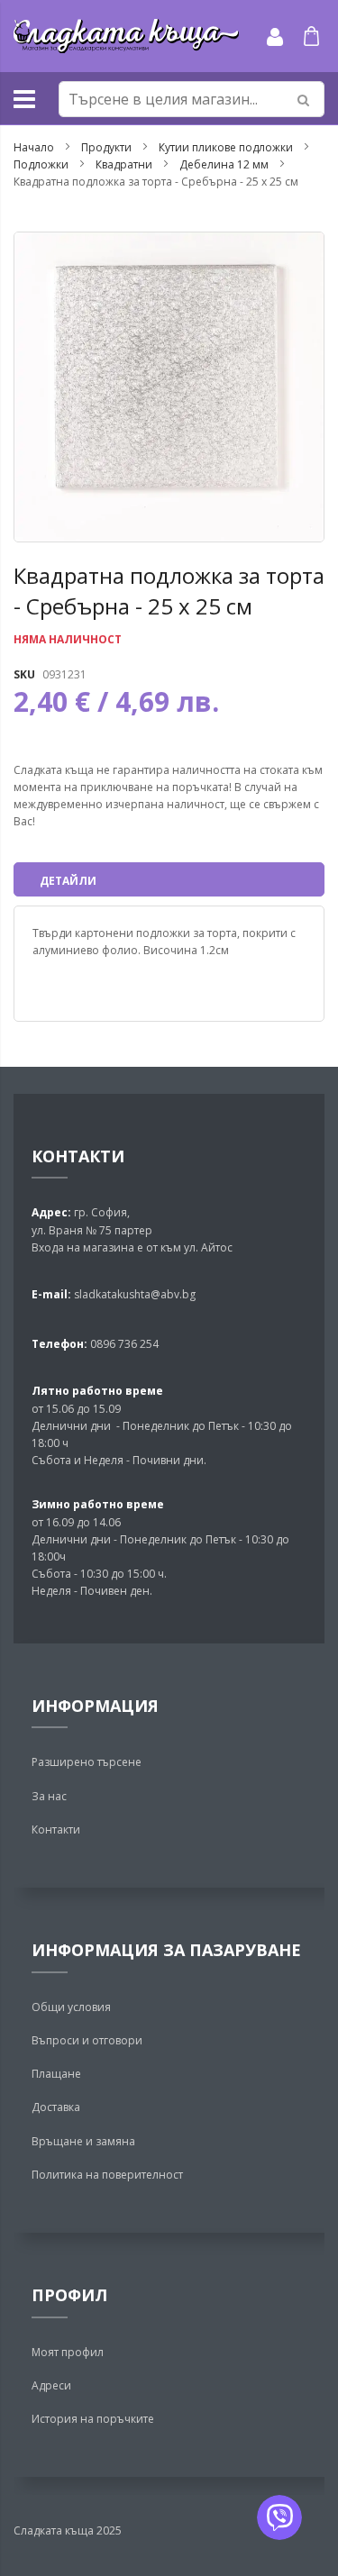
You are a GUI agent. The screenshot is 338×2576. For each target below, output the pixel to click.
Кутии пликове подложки (227, 147)
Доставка (56, 2107)
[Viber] (279, 2517)
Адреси (51, 2385)
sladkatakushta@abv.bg (135, 1294)
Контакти (56, 1830)
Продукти (106, 147)
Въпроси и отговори (87, 2040)
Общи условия (71, 2007)
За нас (49, 1796)
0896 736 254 (123, 1344)
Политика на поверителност (107, 2175)
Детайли (68, 881)
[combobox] (192, 99)
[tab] (169, 879)
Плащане (56, 2074)
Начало (34, 147)
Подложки (41, 164)
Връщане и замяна (83, 2141)
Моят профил (68, 2352)
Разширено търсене (87, 1762)
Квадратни (124, 164)
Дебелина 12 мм (224, 164)
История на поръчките (93, 2419)
